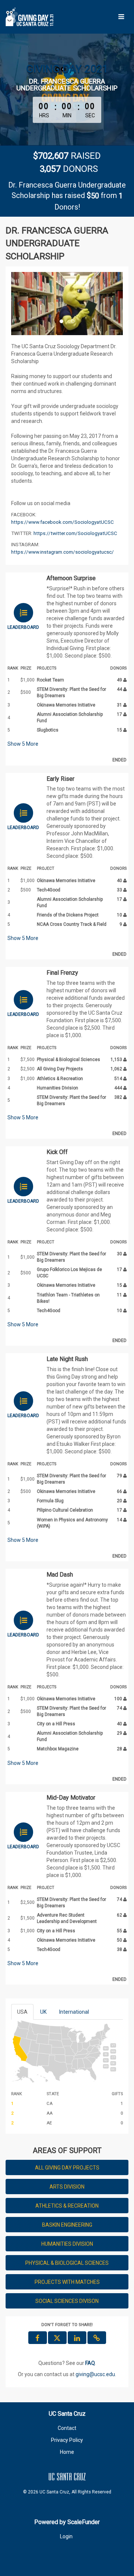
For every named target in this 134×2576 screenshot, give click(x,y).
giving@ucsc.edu (95, 2374)
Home (67, 2452)
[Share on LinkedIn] (77, 2338)
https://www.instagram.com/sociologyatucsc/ (63, 552)
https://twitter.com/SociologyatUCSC (75, 533)
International (74, 2012)
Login (66, 2536)
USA (22, 2012)
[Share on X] (57, 2338)
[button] (20, 304)
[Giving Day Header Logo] (30, 17)
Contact (67, 2428)
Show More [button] (23, 744)
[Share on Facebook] (38, 2338)
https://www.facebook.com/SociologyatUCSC (63, 522)
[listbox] (67, 304)
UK (43, 2012)
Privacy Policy (67, 2440)
